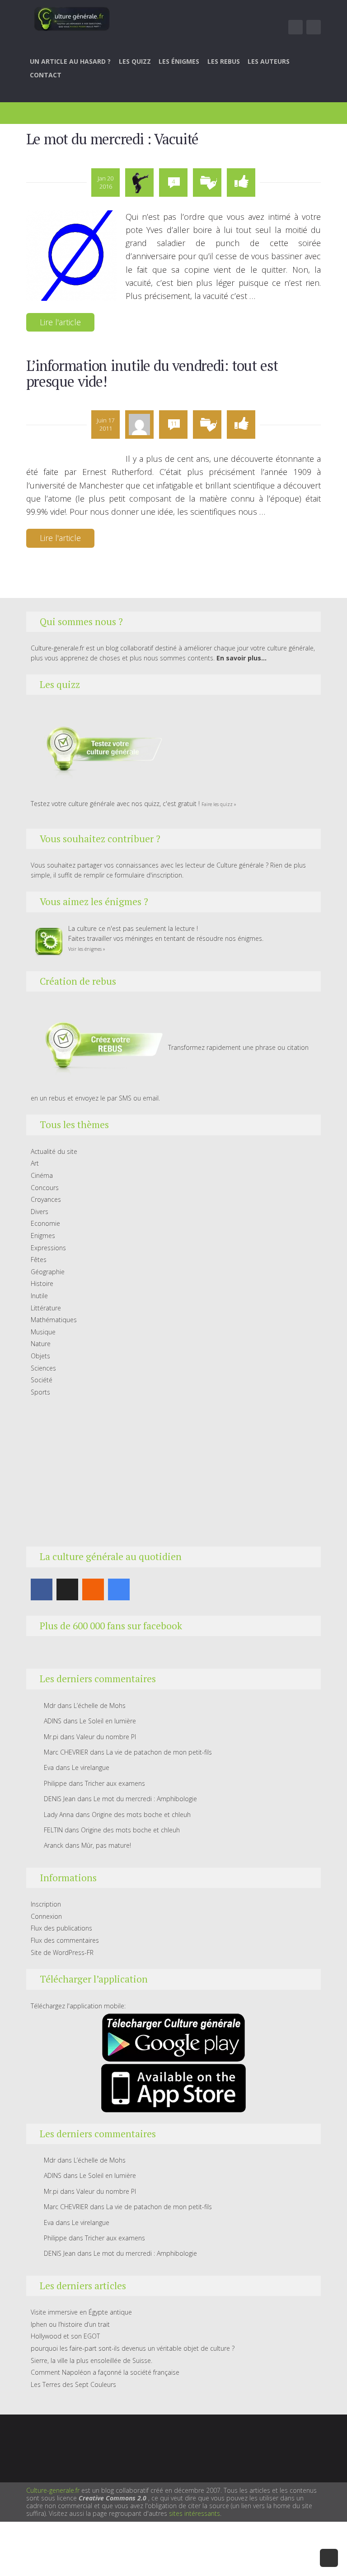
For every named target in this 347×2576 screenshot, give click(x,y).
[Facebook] (42, 1589)
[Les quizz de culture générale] (98, 751)
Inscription (46, 1904)
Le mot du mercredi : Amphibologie (145, 1799)
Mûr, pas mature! (106, 1845)
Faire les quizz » (219, 804)
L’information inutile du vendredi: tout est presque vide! (152, 373)
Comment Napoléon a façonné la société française (105, 2372)
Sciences (43, 1368)
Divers (40, 1212)
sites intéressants (195, 2513)
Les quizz (135, 61)
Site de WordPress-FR (62, 1952)
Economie (45, 1223)
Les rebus (224, 61)
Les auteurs (269, 61)
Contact (46, 75)
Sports (40, 1392)
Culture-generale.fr (53, 2490)
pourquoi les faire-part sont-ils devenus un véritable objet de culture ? (133, 2348)
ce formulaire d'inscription (144, 875)
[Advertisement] (174, 1472)
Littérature (46, 1308)
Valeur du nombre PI (106, 1737)
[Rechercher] (314, 27)
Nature (41, 1344)
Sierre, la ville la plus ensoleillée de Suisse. (91, 2360)
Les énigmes (179, 61)
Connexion (46, 1916)
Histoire (42, 1283)
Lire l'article (60, 322)
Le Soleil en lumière (108, 1721)
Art (35, 1163)
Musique (43, 1332)
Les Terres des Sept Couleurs (73, 2384)
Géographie (48, 1272)
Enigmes (43, 1236)
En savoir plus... (241, 658)
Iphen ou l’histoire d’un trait (70, 2324)
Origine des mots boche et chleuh (141, 1815)
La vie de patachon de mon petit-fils (159, 1752)
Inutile (39, 1296)
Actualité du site (54, 1151)
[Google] (119, 1589)
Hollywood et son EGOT (65, 2336)
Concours (45, 1188)
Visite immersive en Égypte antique (81, 2312)
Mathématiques (54, 1320)
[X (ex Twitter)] (67, 1589)
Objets (40, 1356)
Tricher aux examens (115, 1783)
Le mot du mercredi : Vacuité (113, 139)
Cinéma (42, 1175)
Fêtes (39, 1260)
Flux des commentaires (65, 1940)
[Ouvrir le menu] (295, 27)
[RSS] (93, 1589)
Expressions (48, 1248)
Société (42, 1380)
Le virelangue (91, 1767)
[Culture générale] (72, 19)
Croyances (46, 1199)
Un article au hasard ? (70, 61)
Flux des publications (61, 1928)
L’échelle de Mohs (100, 1705)
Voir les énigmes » (87, 949)
